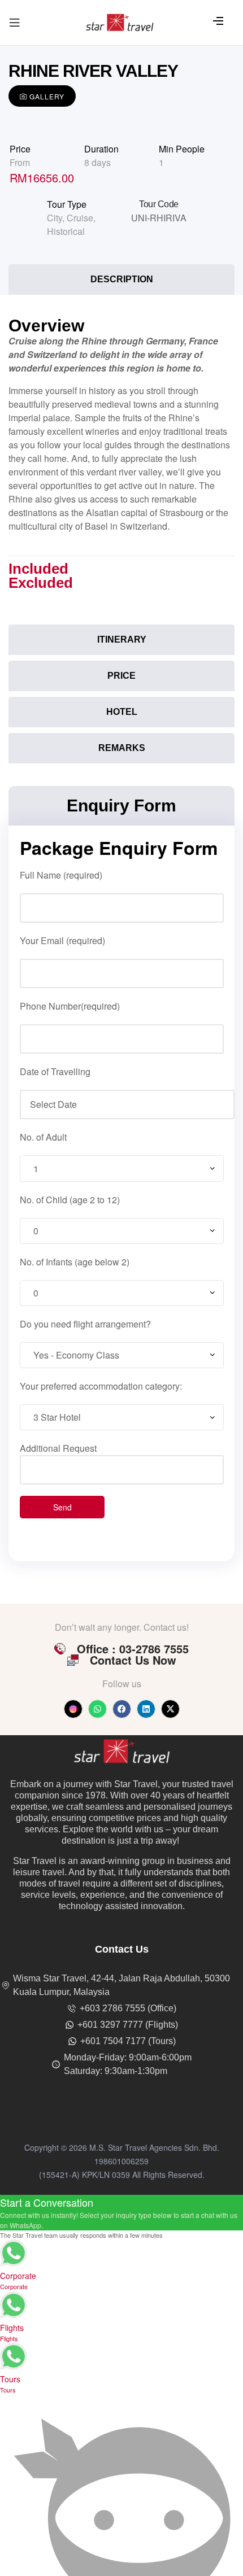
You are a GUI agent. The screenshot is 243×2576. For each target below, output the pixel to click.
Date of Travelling (55, 1071)
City (55, 218)
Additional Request (58, 1448)
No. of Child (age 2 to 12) (70, 1200)
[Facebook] (122, 1709)
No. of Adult (43, 1137)
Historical (66, 231)
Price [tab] (121, 676)
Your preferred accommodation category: (101, 1386)
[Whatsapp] (97, 1709)
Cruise (80, 218)
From (20, 162)
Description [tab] (122, 279)
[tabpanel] (121, 463)
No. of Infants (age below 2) (75, 1262)
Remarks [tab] (122, 748)
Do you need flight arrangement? (85, 1324)
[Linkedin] (146, 1709)
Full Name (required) (61, 875)
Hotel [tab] (122, 712)
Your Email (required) (62, 940)
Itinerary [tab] (122, 639)
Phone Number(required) (70, 1006)
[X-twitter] (170, 1709)
